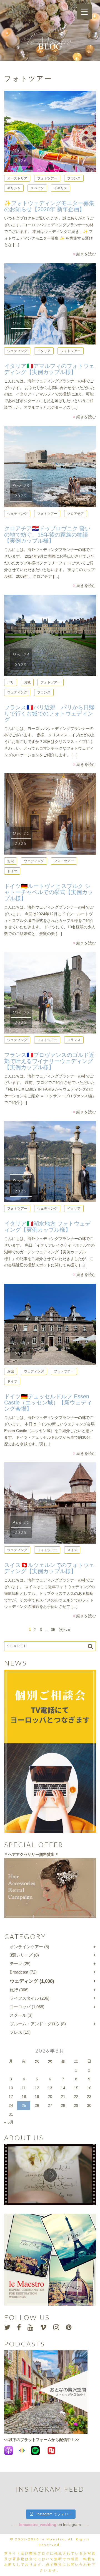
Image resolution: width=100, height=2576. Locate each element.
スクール (18, 2015)
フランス (74, 178)
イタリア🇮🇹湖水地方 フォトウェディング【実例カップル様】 (47, 1227)
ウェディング (17, 351)
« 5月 (9, 2122)
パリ (11, 682)
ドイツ (12, 871)
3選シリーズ (21, 1955)
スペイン (37, 188)
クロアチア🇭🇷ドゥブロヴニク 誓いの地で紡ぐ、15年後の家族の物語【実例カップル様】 (47, 535)
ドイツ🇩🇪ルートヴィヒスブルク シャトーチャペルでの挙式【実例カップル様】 (49, 892)
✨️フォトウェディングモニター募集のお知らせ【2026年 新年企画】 (49, 206)
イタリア (44, 351)
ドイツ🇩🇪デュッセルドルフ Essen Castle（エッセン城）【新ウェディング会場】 (48, 1403)
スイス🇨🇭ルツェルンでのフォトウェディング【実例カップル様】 (49, 1568)
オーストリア (17, 178)
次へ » (65, 1630)
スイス (72, 1550)
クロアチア (76, 514)
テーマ (16, 1964)
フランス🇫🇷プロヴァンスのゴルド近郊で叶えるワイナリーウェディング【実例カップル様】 (49, 1061)
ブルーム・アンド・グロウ (35, 2024)
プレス (16, 2032)
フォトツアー (47, 178)
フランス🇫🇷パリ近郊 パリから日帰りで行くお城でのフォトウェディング (49, 713)
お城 (27, 682)
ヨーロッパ (20, 2007)
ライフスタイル (24, 1998)
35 (53, 1630)
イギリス (61, 188)
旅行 (14, 1990)
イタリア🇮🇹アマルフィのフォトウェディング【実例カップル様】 (49, 369)
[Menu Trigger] (84, 12)
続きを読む (86, 254)
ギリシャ (14, 188)
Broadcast (19, 1972)
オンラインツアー (26, 1947)
